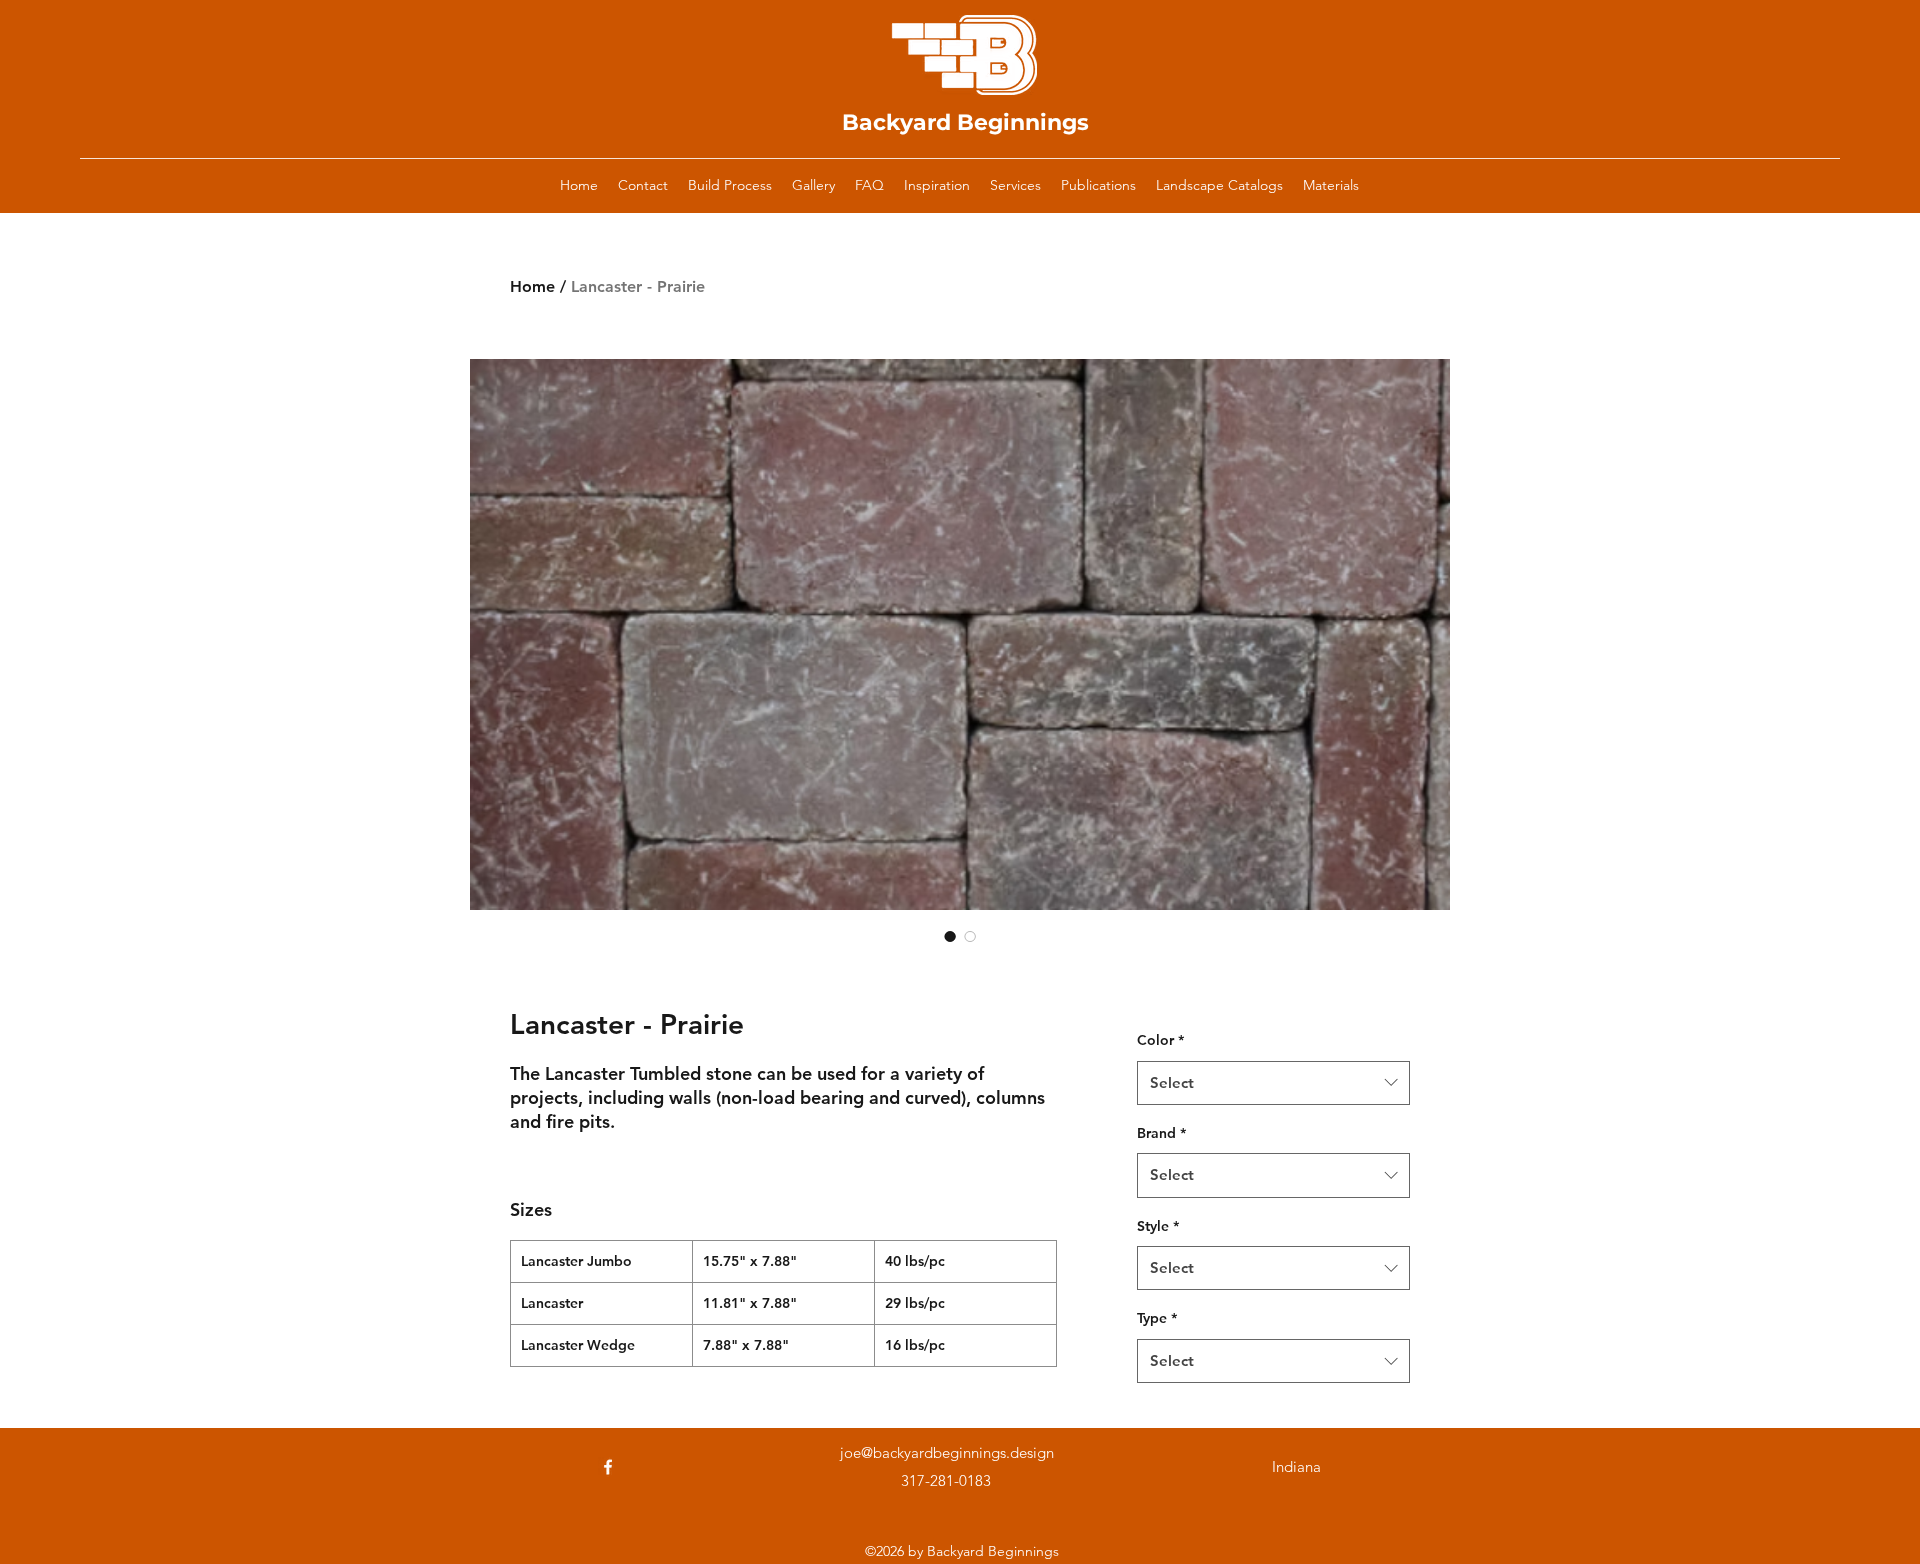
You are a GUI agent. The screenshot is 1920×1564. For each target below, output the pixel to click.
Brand (1161, 1133)
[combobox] (1273, 1083)
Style (1158, 1226)
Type (1157, 1318)
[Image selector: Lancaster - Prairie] (950, 936)
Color (1160, 1040)
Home (532, 286)
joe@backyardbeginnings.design (947, 1452)
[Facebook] (608, 1467)
